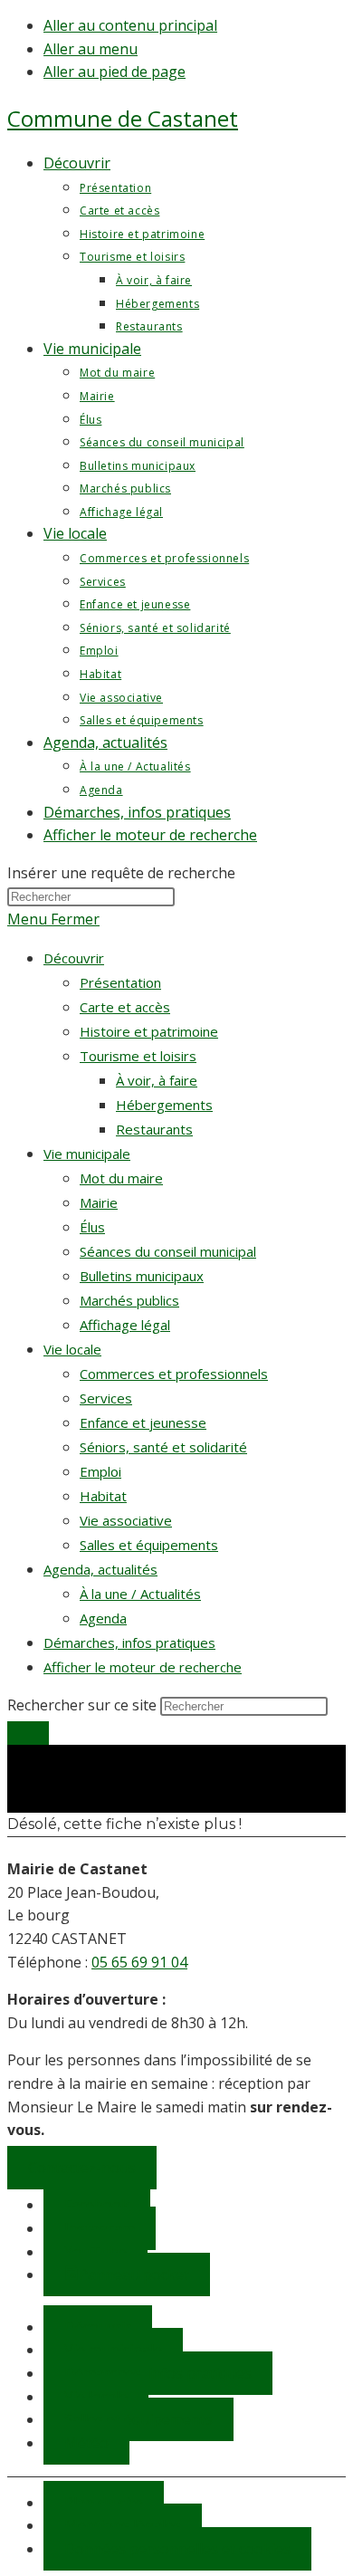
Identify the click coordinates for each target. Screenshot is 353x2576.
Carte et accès (125, 1007)
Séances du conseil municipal (168, 1251)
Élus (92, 1227)
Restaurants (154, 1129)
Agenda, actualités (100, 1569)
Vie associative (126, 1520)
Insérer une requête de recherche (121, 873)
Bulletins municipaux (142, 1276)
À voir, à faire (157, 1080)
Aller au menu (91, 49)
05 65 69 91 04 (139, 1962)
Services (106, 1398)
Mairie (99, 1202)
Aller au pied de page (114, 72)
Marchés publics (129, 1300)
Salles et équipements (149, 1545)
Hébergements (164, 1105)
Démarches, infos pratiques (129, 1642)
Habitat (103, 1496)
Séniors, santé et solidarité (163, 1447)
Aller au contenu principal (130, 25)
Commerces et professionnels (174, 1374)
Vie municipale (87, 1154)
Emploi (100, 1471)
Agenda (103, 1618)
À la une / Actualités (140, 1594)
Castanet (123, 118)
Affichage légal (125, 1325)
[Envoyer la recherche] (28, 1733)
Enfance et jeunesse (143, 1422)
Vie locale (72, 1349)
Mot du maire (121, 1178)
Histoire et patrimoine (149, 1031)
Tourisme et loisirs (138, 1056)
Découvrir (74, 958)
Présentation (120, 982)
